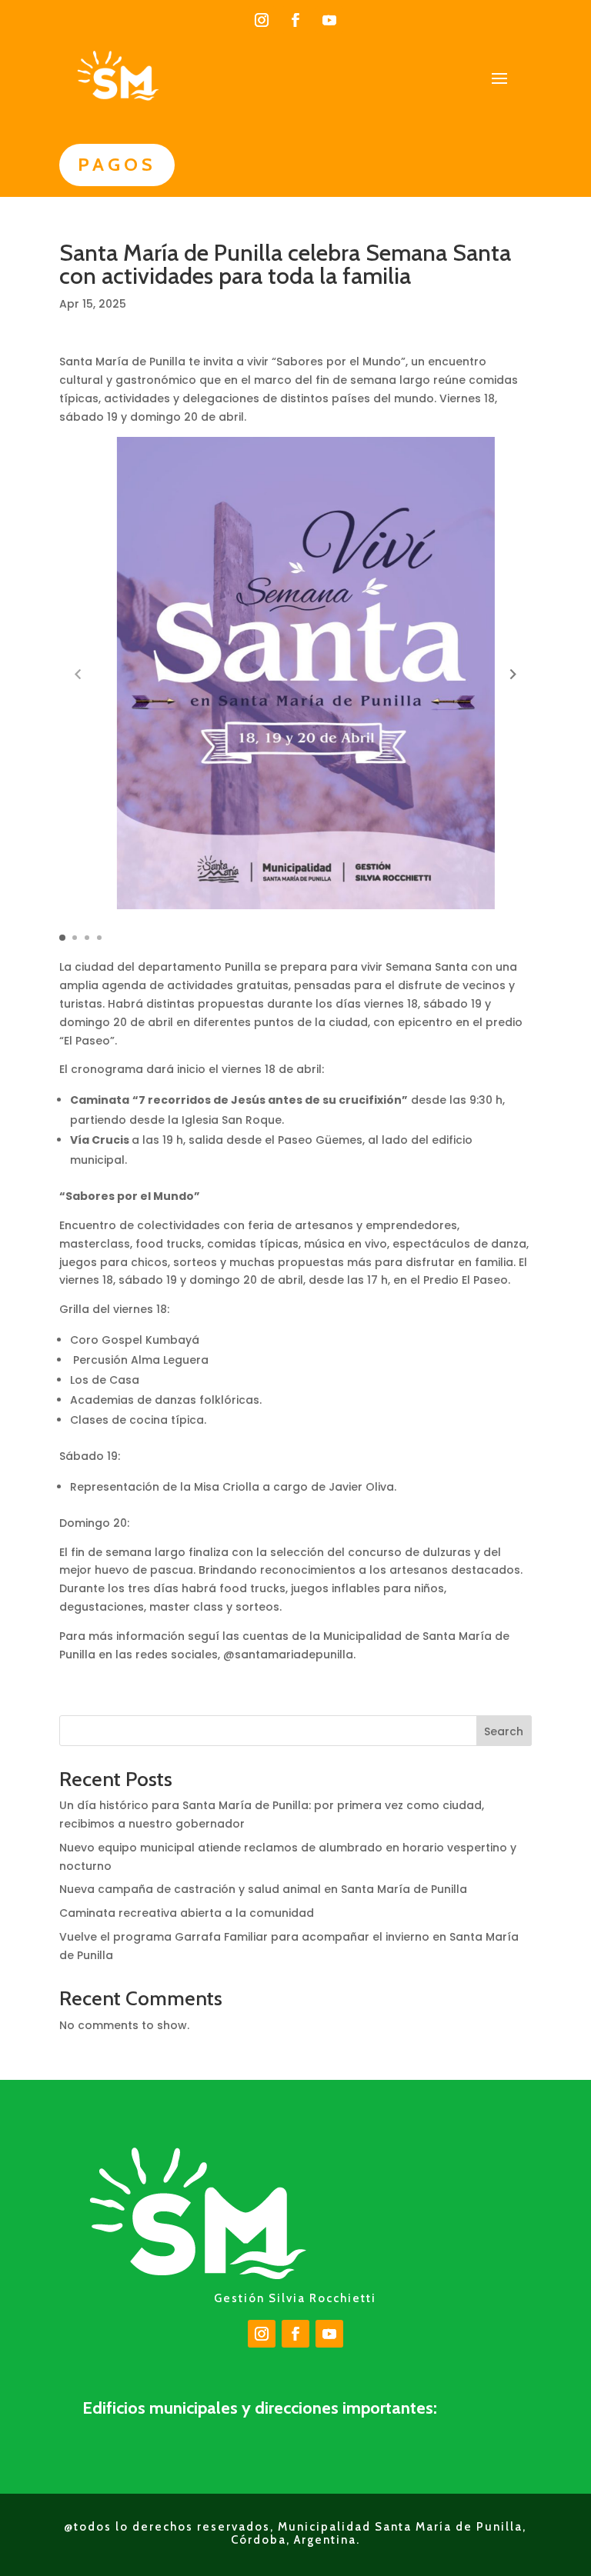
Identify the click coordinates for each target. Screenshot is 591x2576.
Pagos (117, 164)
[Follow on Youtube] (329, 20)
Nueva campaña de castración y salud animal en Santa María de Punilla (263, 1889)
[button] (513, 674)
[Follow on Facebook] (295, 20)
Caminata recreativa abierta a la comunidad (187, 1913)
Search (504, 1731)
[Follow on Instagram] (262, 20)
